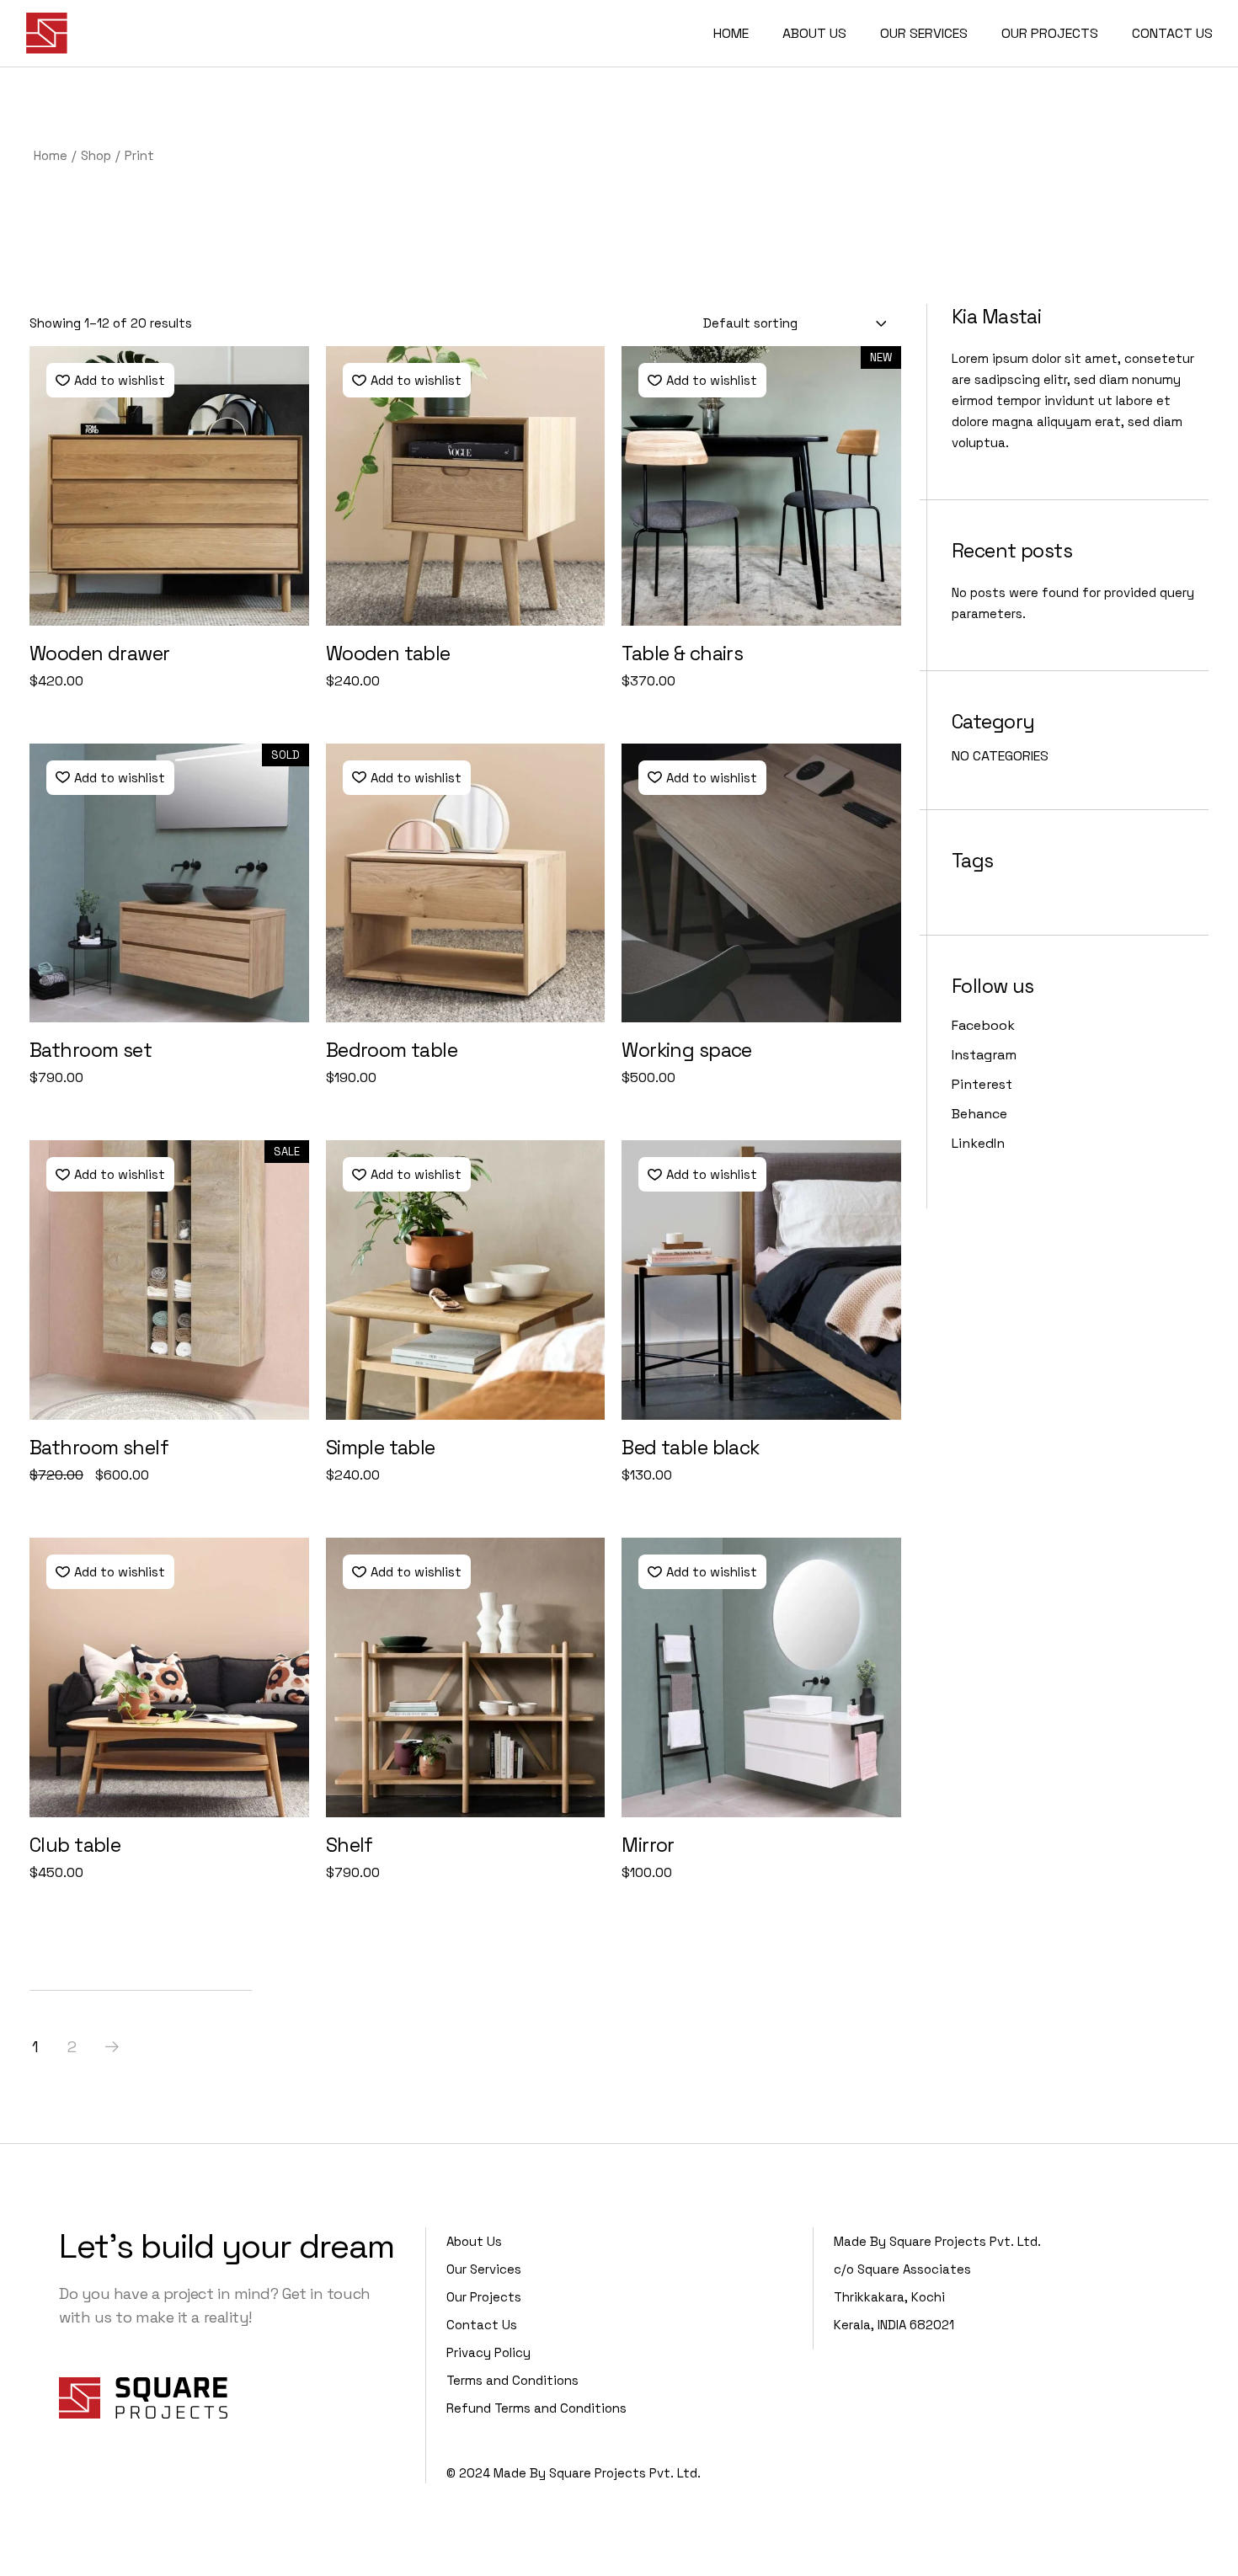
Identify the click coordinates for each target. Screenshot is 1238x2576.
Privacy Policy (488, 2352)
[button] (110, 380)
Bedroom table (392, 1050)
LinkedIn (978, 1143)
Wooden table (388, 653)
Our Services (484, 2269)
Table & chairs (682, 653)
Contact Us (482, 2325)
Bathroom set (91, 1050)
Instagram (984, 1055)
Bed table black (690, 1448)
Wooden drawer (100, 653)
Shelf (350, 1845)
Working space (687, 1050)
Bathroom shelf (99, 1448)
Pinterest (982, 1084)
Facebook (983, 1025)
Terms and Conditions (512, 2380)
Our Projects (484, 2297)
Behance (979, 1114)
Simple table (381, 1448)
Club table (75, 1845)
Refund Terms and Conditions (536, 2408)
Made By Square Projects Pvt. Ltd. (597, 2473)
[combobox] (796, 323)
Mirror (648, 1845)
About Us (474, 2241)
